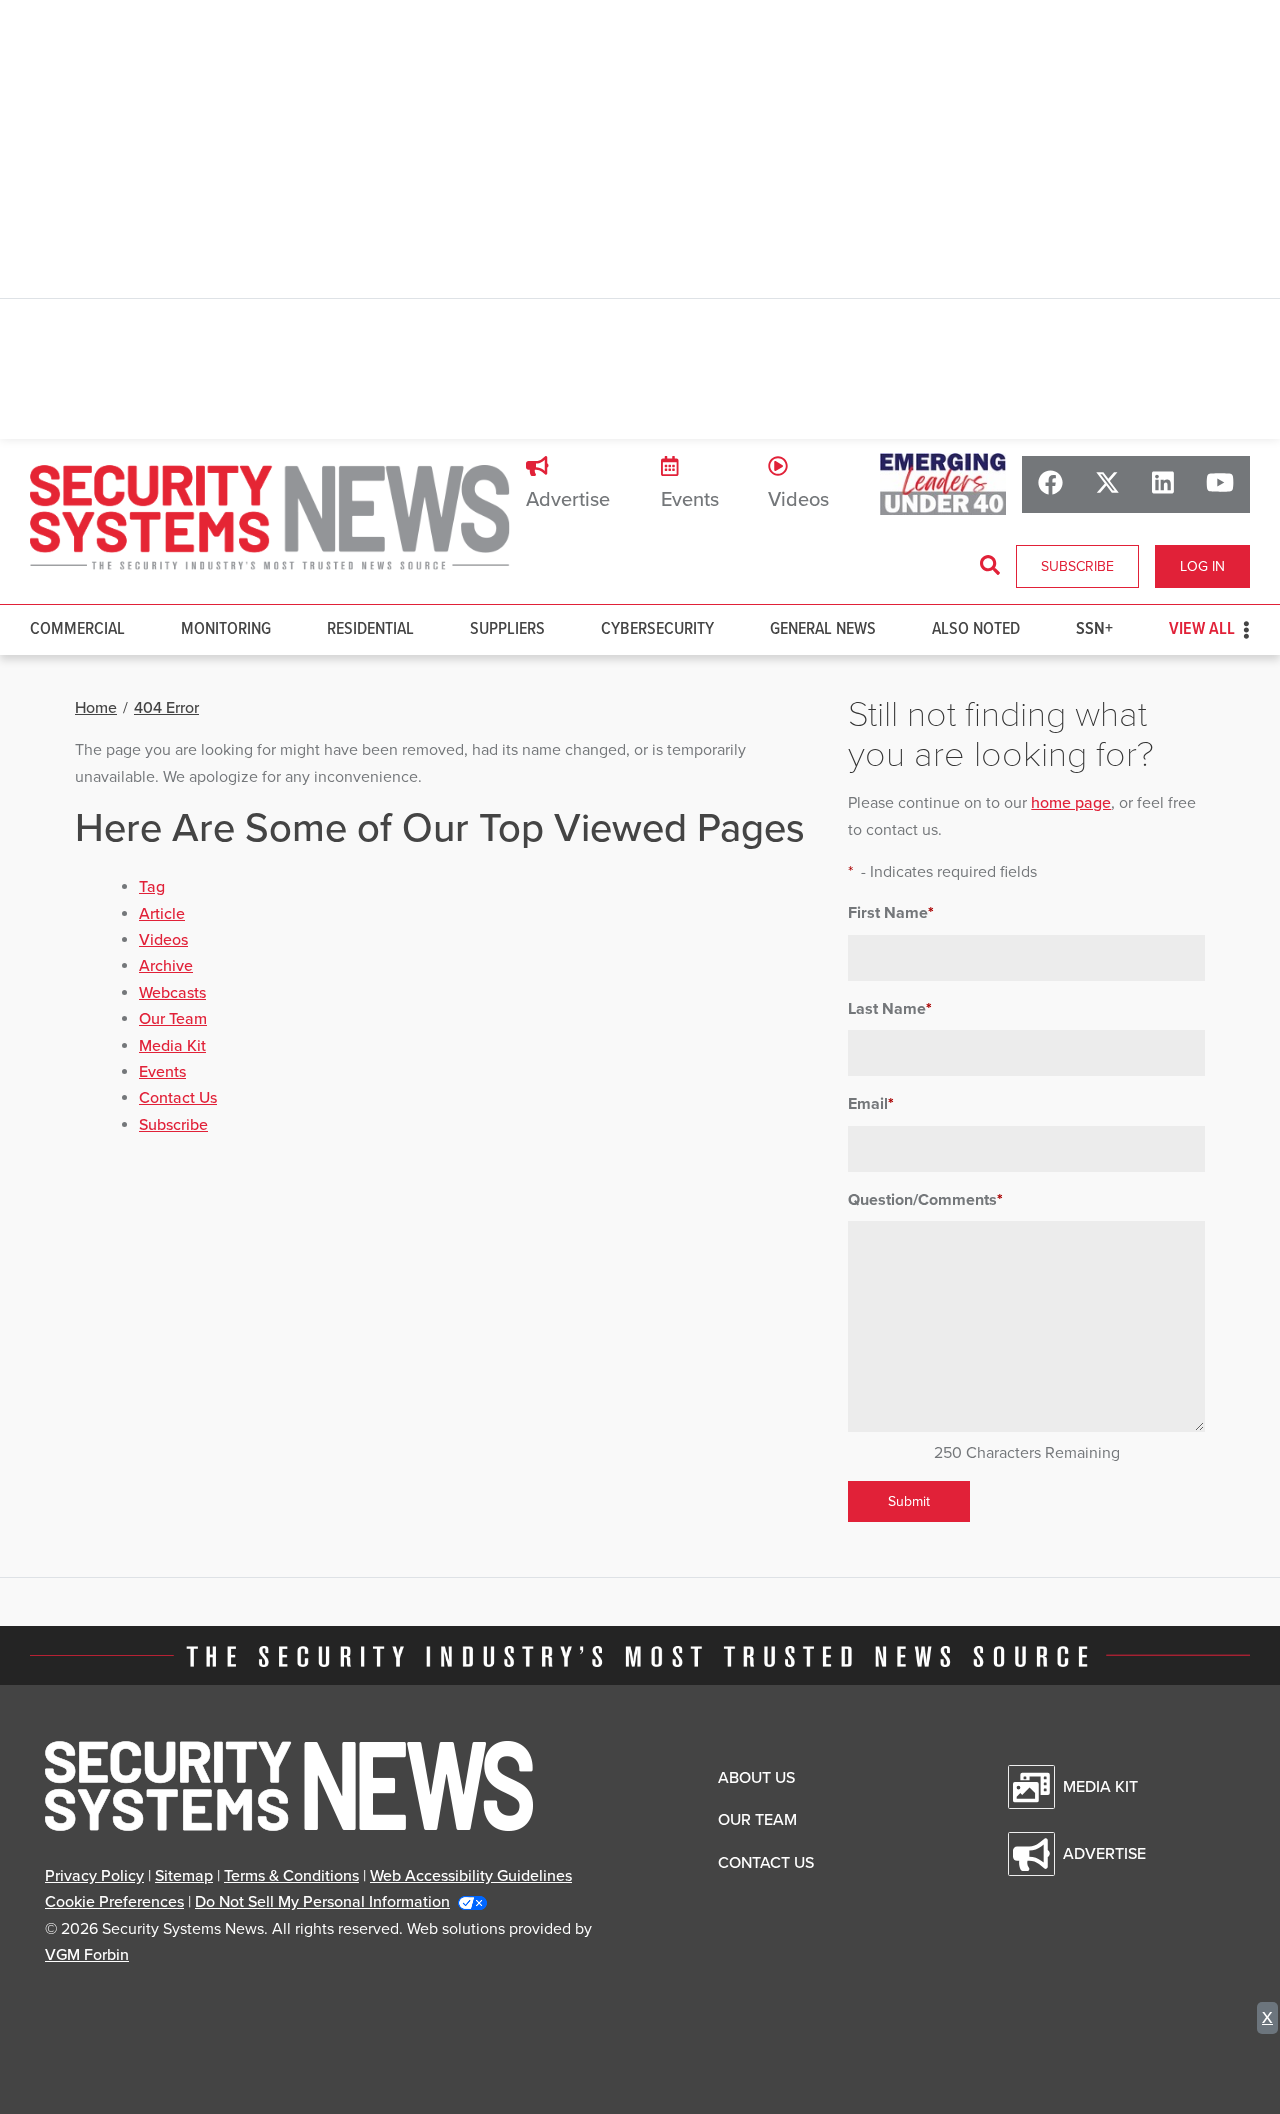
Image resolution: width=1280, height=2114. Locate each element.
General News (823, 629)
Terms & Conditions (291, 1876)
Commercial (77, 629)
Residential (370, 629)
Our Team (173, 1019)
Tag (152, 887)
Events (690, 500)
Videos (798, 500)
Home (96, 708)
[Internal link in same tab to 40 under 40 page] (943, 483)
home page (1071, 803)
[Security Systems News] (270, 518)
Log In (1202, 566)
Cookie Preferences (114, 1902)
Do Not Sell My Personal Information (322, 1902)
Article (162, 914)
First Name (891, 913)
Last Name (890, 1009)
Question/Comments (925, 1200)
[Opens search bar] (990, 566)
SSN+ (1094, 629)
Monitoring (226, 629)
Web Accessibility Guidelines (471, 1876)
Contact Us (178, 1098)
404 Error (166, 708)
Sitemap (184, 1876)
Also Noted (976, 629)
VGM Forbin (87, 1955)
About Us (756, 1778)
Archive (166, 966)
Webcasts (172, 993)
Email (871, 1104)
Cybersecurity (657, 629)
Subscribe (1077, 566)
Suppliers (507, 629)
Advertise (568, 500)
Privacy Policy (94, 1876)
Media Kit (172, 1046)
